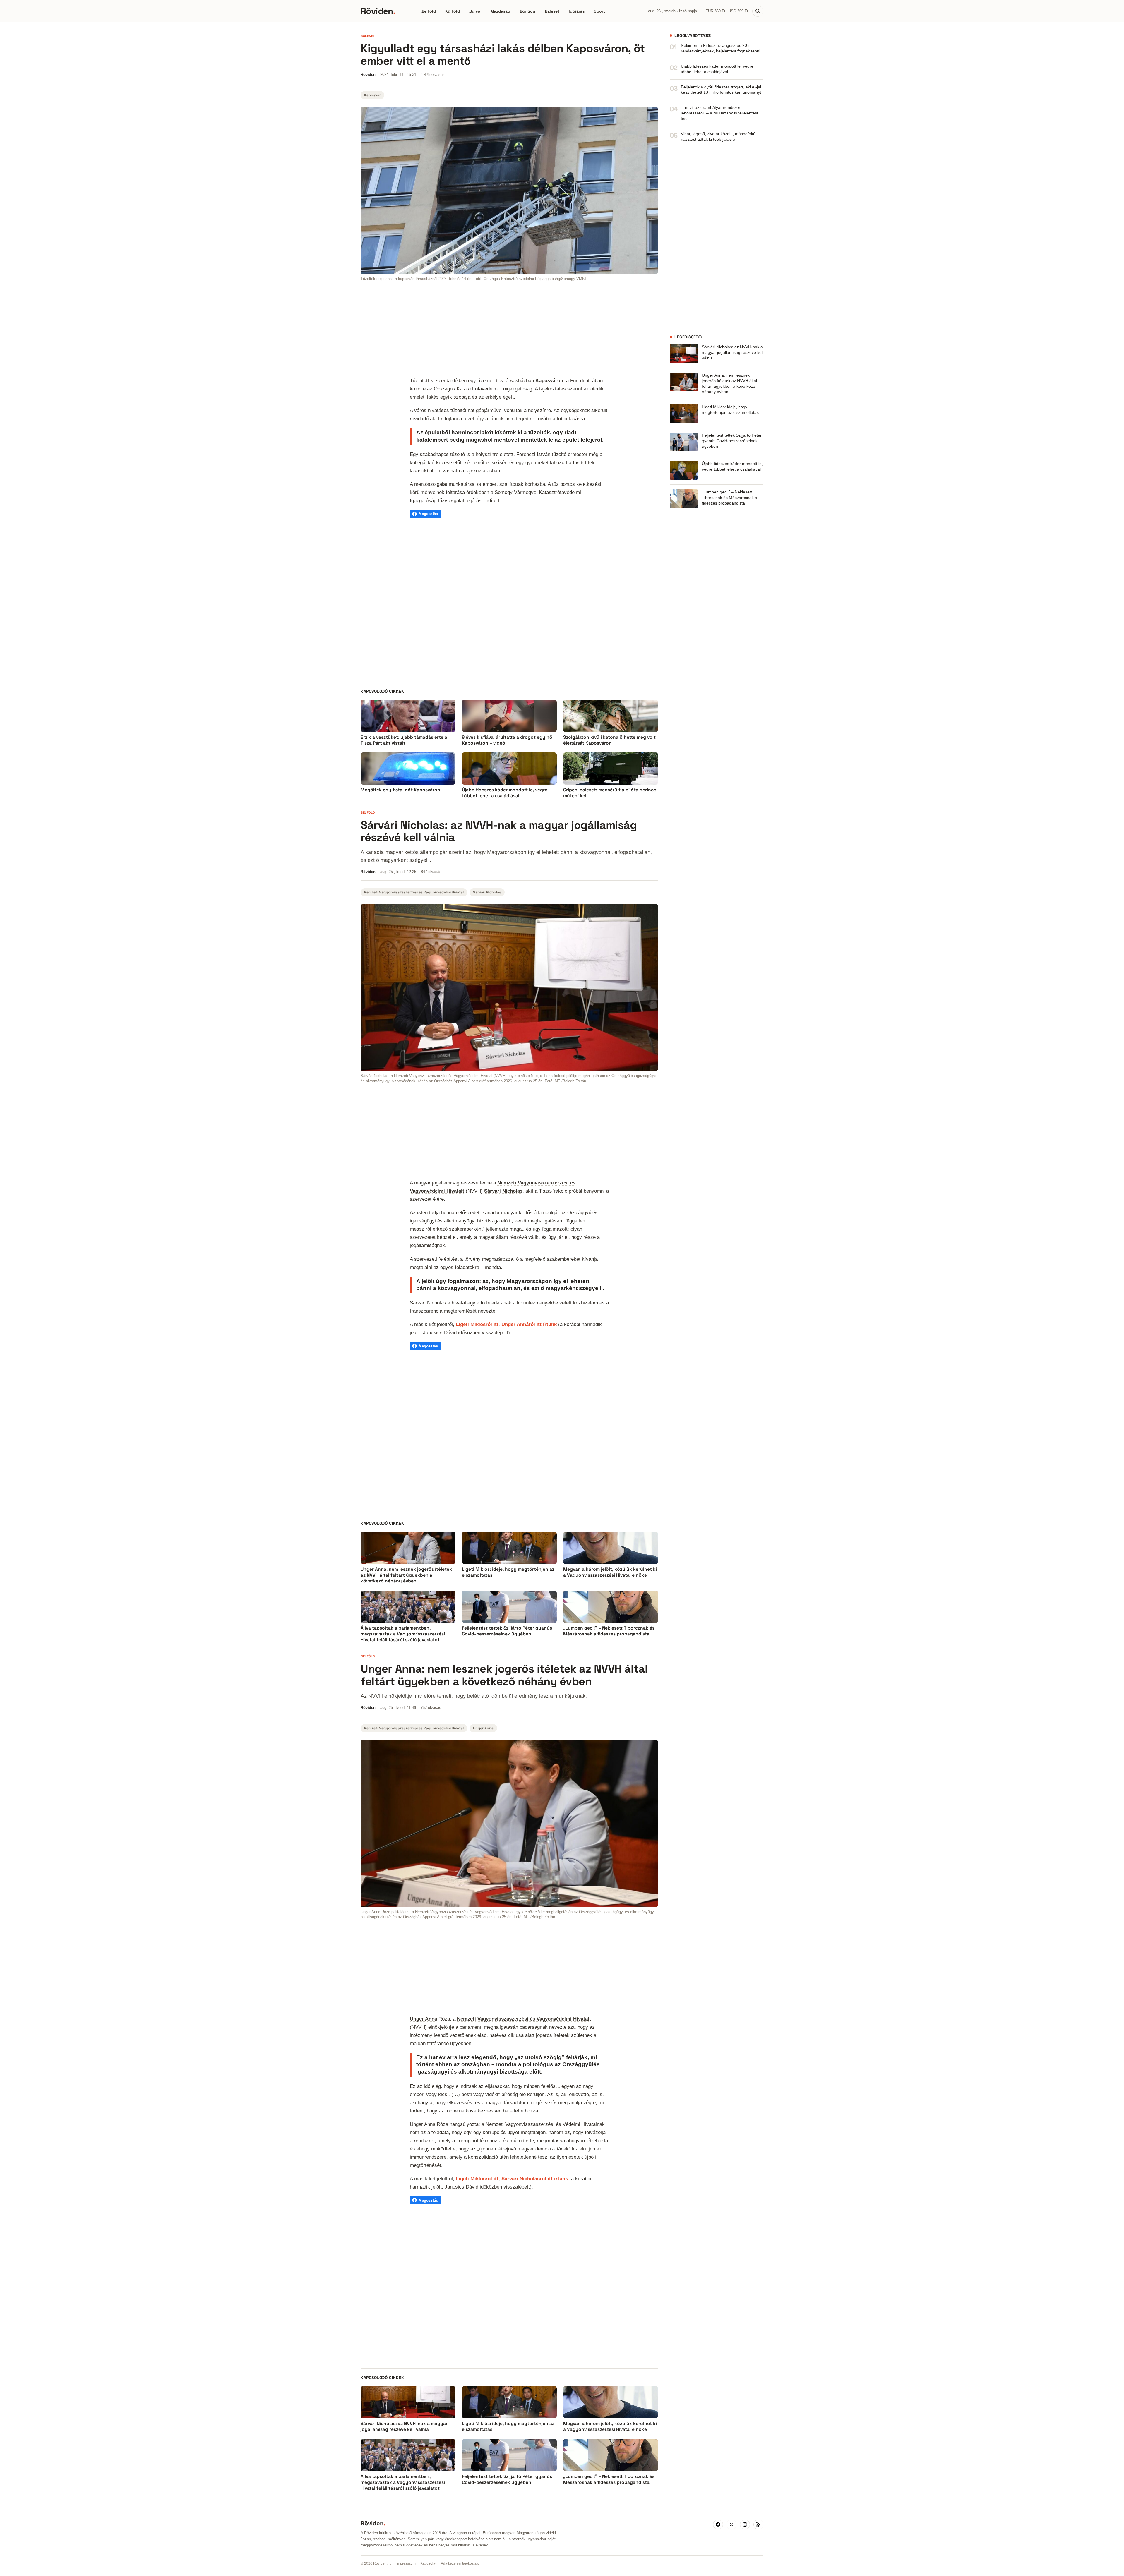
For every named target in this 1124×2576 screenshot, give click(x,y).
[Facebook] (718, 2524)
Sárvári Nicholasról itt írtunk (535, 2179)
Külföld (453, 11)
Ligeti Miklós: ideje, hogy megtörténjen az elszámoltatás (730, 410)
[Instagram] (745, 2524)
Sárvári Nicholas (487, 892)
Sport (599, 11)
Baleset (552, 11)
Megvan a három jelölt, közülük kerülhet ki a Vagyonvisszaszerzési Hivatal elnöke (610, 1572)
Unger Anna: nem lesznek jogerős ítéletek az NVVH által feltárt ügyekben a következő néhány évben (729, 384)
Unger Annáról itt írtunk (529, 1324)
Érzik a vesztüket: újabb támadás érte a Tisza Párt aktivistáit (404, 740)
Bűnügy (527, 11)
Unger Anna (483, 1728)
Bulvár (476, 11)
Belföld (429, 11)
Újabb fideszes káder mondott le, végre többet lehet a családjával (505, 793)
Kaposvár (372, 95)
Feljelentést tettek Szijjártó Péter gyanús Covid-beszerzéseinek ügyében (732, 441)
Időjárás (577, 11)
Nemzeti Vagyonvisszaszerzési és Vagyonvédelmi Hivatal (414, 892)
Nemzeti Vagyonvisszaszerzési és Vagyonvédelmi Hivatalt (524, 2019)
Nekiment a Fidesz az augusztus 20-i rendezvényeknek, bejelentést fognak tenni (721, 48)
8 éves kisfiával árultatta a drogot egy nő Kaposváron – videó (507, 740)
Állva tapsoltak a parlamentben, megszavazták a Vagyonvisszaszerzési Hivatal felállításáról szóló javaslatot (403, 1634)
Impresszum (406, 2563)
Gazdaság (501, 11)
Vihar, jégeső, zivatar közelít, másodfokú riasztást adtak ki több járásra (718, 137)
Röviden (378, 11)
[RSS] (758, 2524)
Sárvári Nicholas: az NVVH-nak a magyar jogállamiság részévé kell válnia (733, 352)
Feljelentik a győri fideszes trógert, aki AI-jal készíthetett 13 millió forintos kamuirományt (721, 90)
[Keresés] (758, 11)
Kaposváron (549, 380)
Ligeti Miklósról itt (477, 1324)
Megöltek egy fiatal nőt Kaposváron (400, 790)
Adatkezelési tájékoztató (460, 2563)
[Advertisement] (509, 330)
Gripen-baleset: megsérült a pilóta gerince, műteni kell (610, 793)
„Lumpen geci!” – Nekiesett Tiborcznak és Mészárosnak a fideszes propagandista (730, 498)
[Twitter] (731, 2524)
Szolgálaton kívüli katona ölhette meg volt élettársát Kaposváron (609, 740)
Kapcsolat (428, 2563)
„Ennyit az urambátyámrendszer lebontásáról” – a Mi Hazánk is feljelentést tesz (719, 113)
